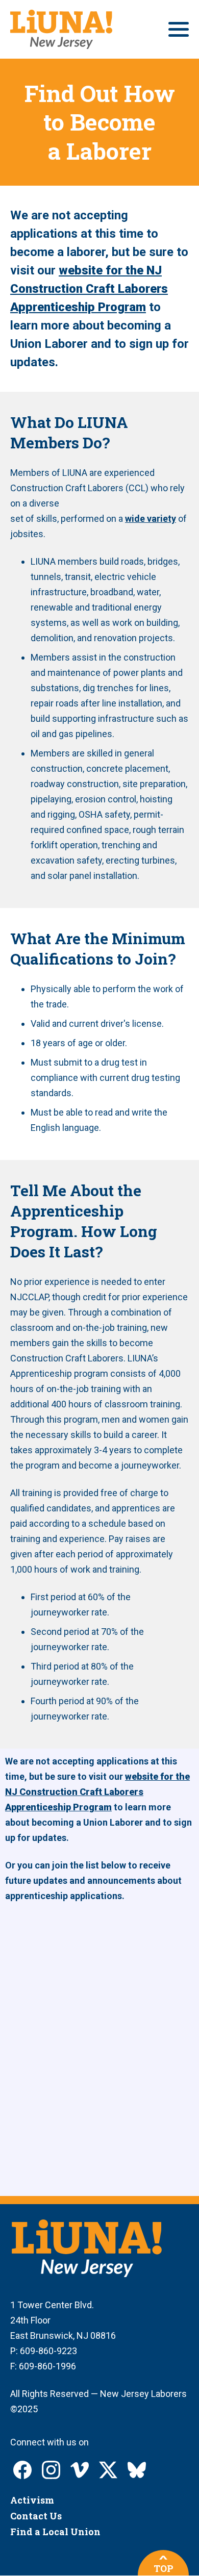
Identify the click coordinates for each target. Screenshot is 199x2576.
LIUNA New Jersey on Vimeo (80, 2470)
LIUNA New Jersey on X (108, 2470)
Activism (32, 2500)
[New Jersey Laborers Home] (61, 29)
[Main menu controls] (179, 29)
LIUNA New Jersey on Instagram (51, 2470)
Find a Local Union (55, 2532)
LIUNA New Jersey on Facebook (22, 2470)
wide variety (151, 519)
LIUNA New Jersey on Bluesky (137, 2470)
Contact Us (36, 2516)
